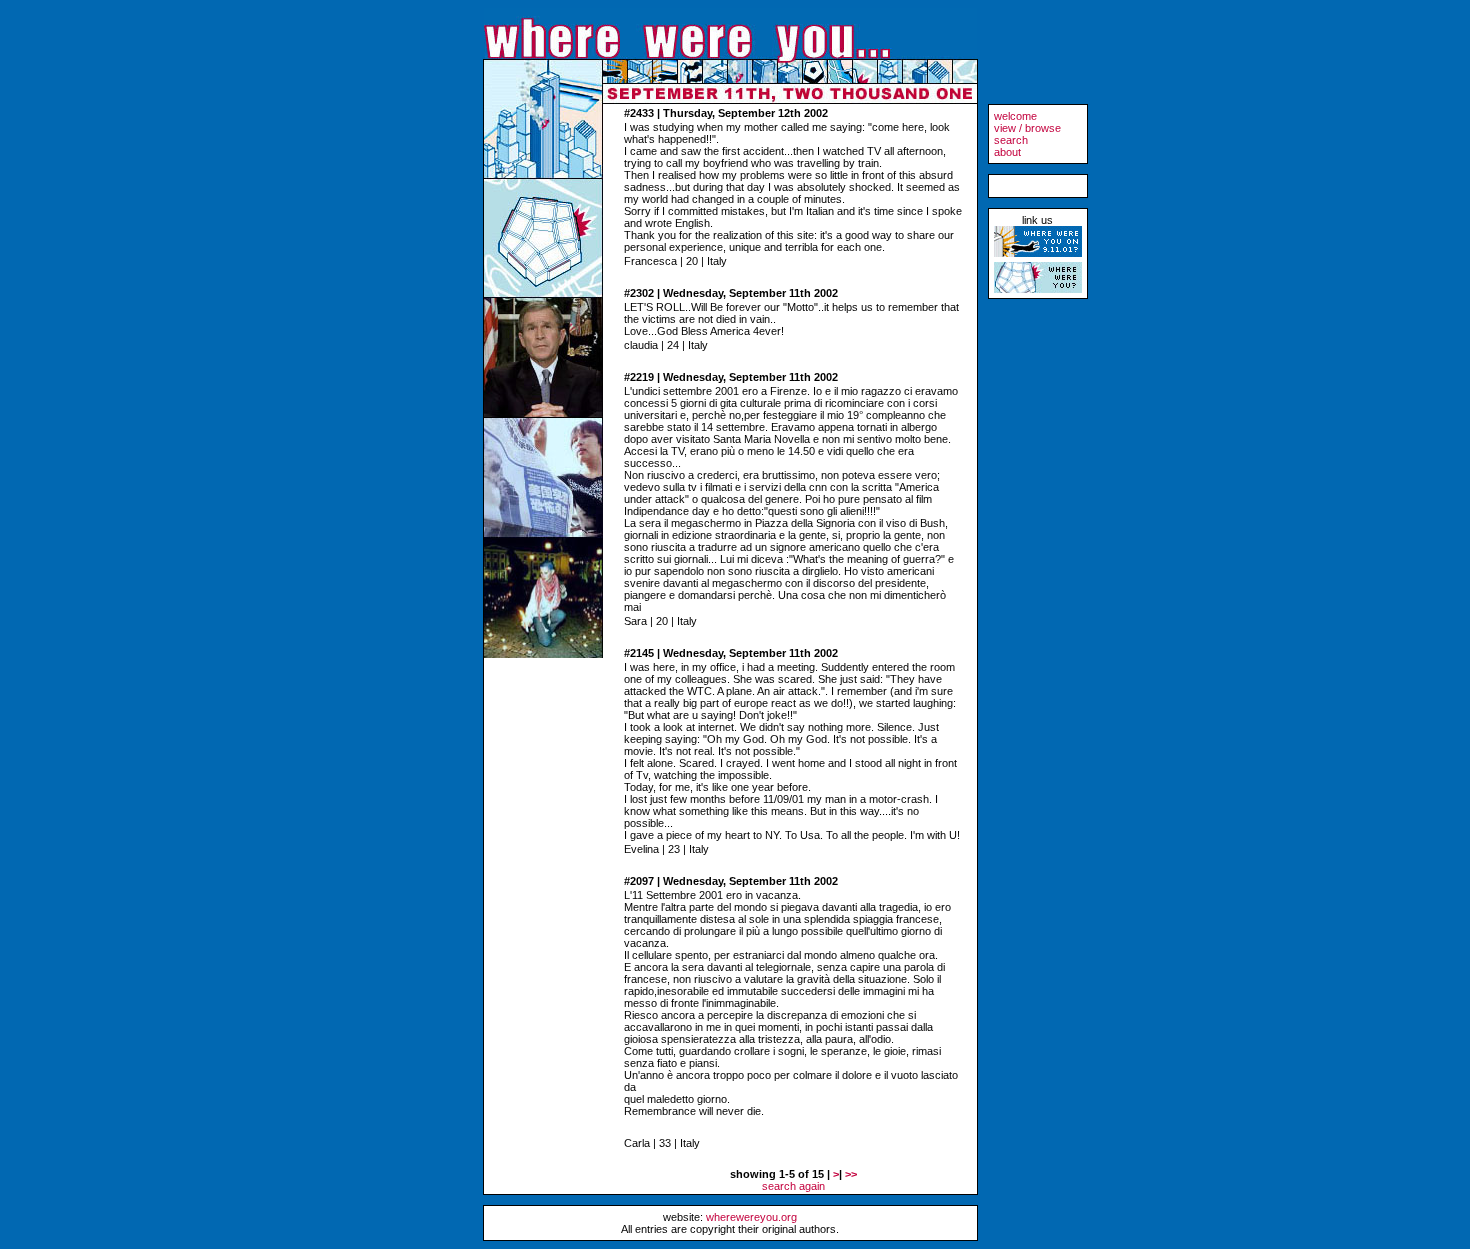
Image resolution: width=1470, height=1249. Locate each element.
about (1007, 152)
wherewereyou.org (751, 1217)
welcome (1015, 116)
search (1011, 140)
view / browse (1027, 128)
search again (793, 1186)
